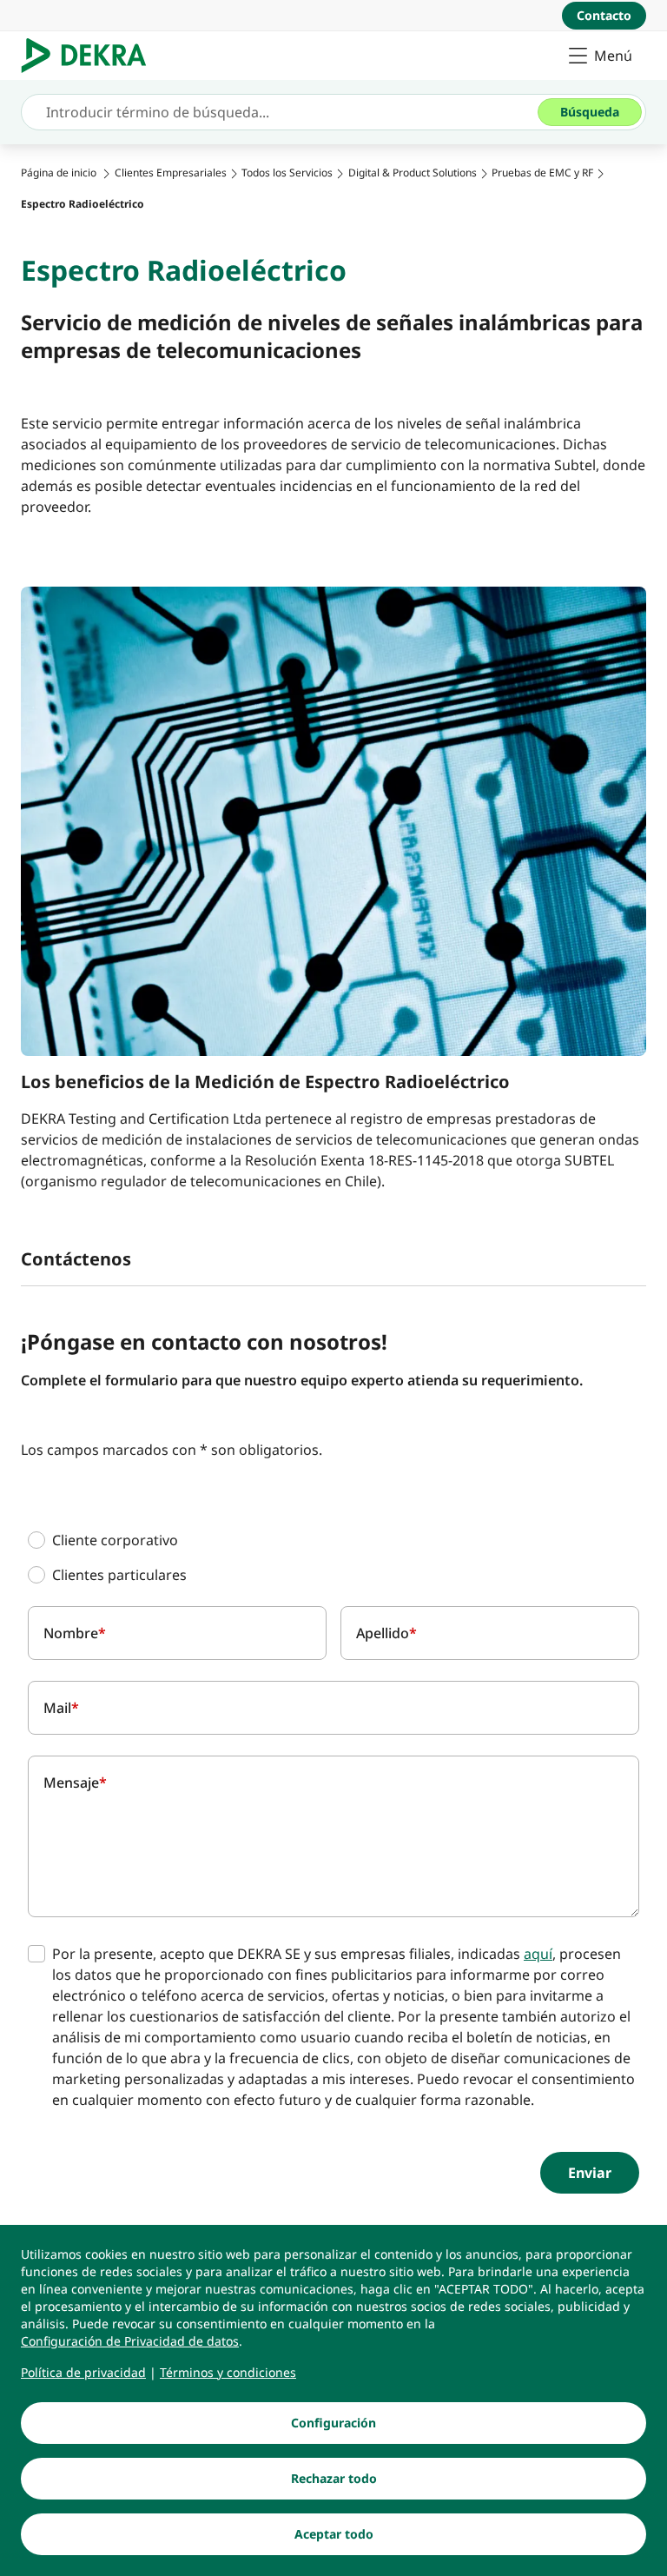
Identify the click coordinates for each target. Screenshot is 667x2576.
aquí (538, 1954)
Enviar (590, 2173)
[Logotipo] (91, 56)
